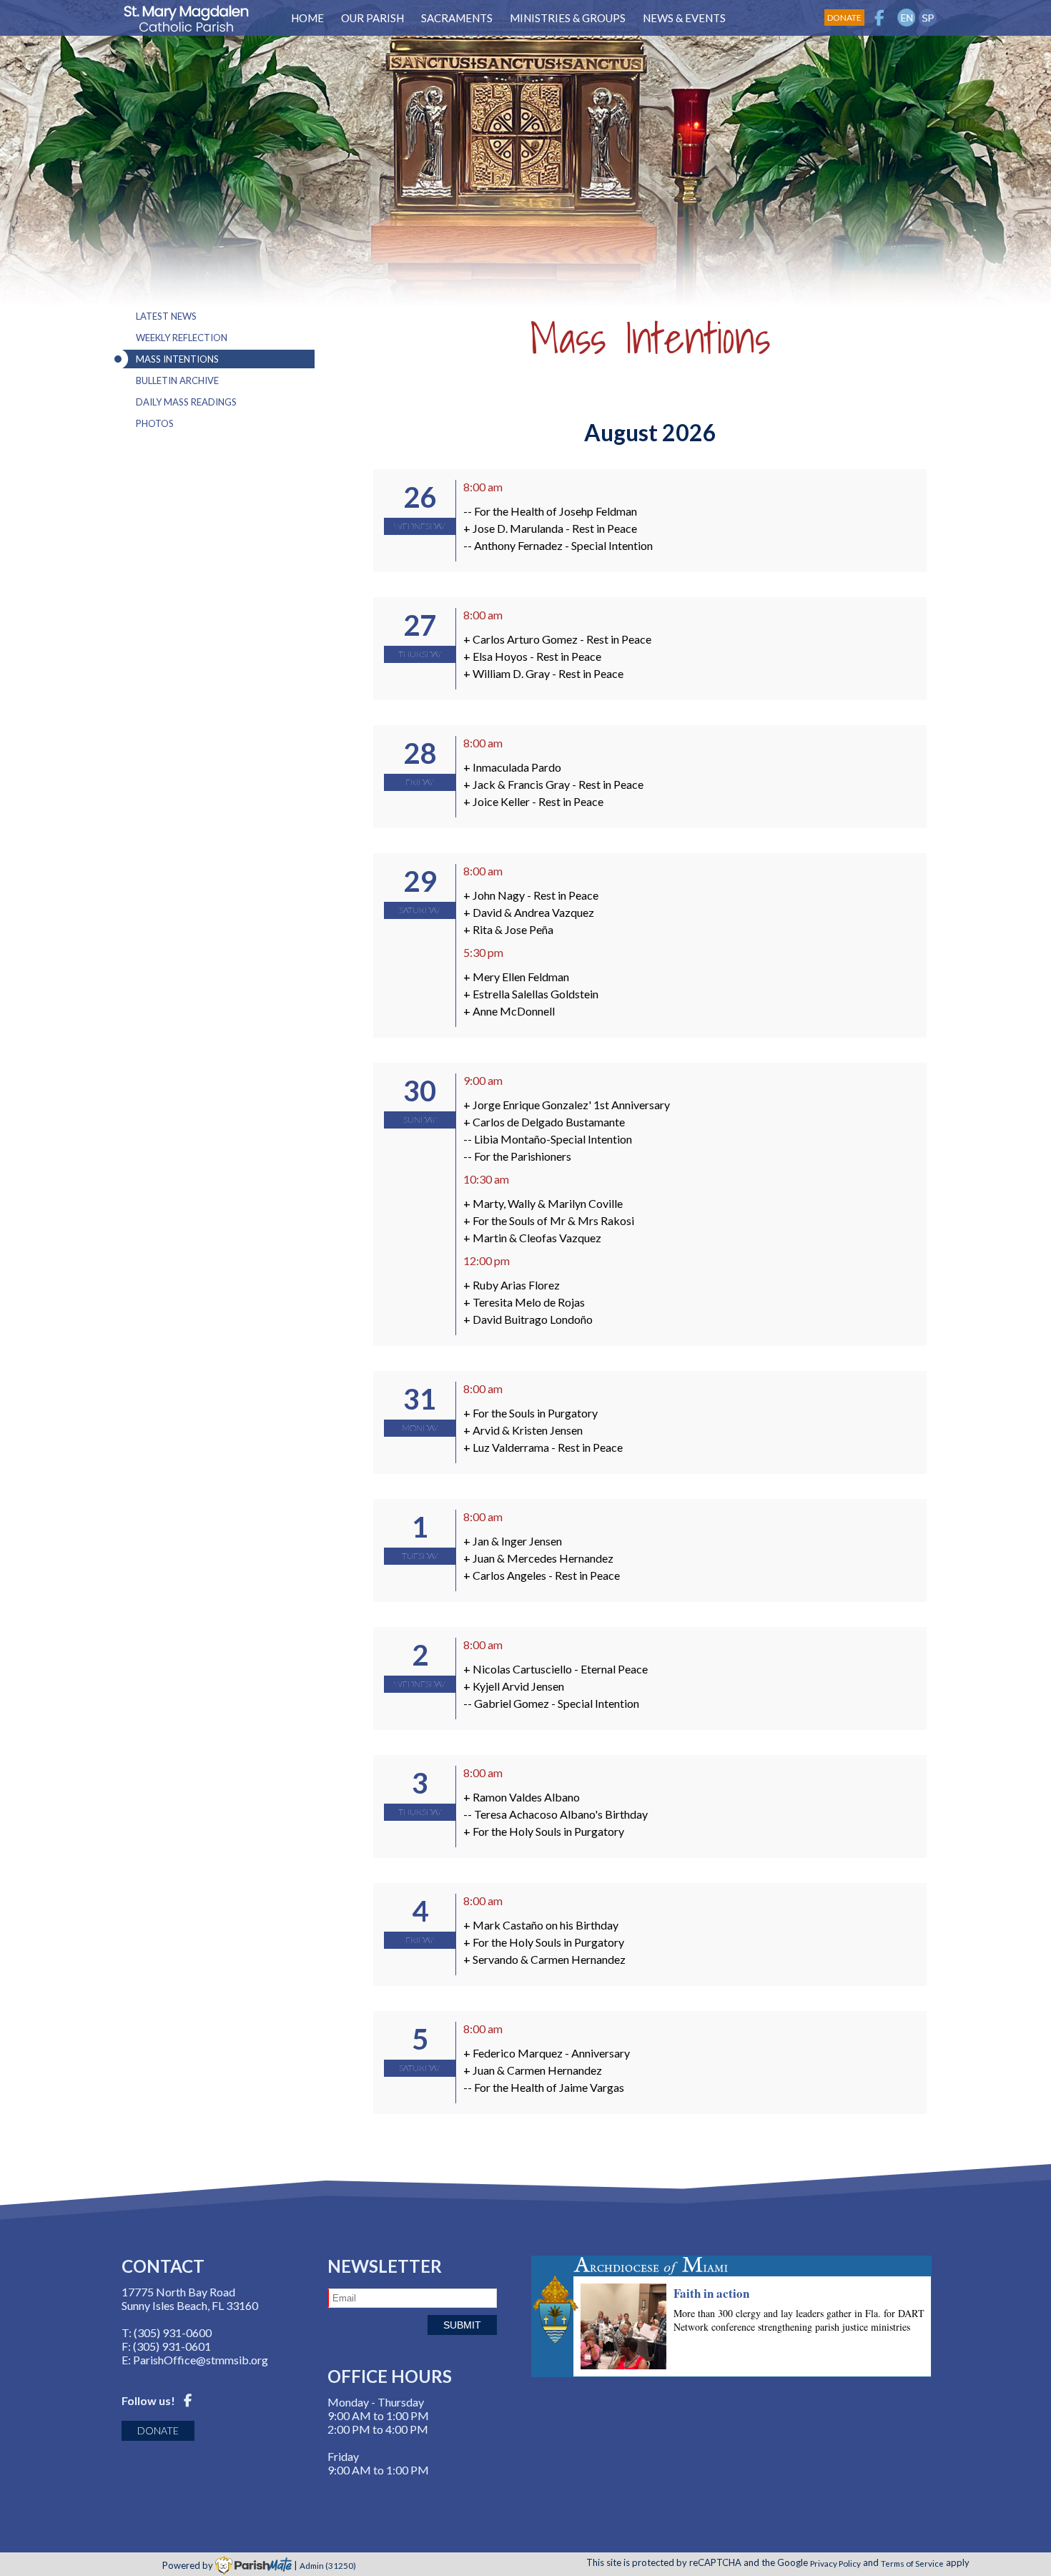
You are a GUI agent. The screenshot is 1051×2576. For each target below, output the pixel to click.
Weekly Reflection (182, 338)
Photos (155, 423)
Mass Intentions (177, 359)
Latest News (166, 316)
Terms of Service (912, 2562)
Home (307, 18)
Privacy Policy (835, 2562)
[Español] (928, 18)
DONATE (158, 2430)
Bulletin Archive (177, 380)
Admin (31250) (328, 2565)
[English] (906, 18)
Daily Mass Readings (186, 402)
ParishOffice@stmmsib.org (201, 2360)
